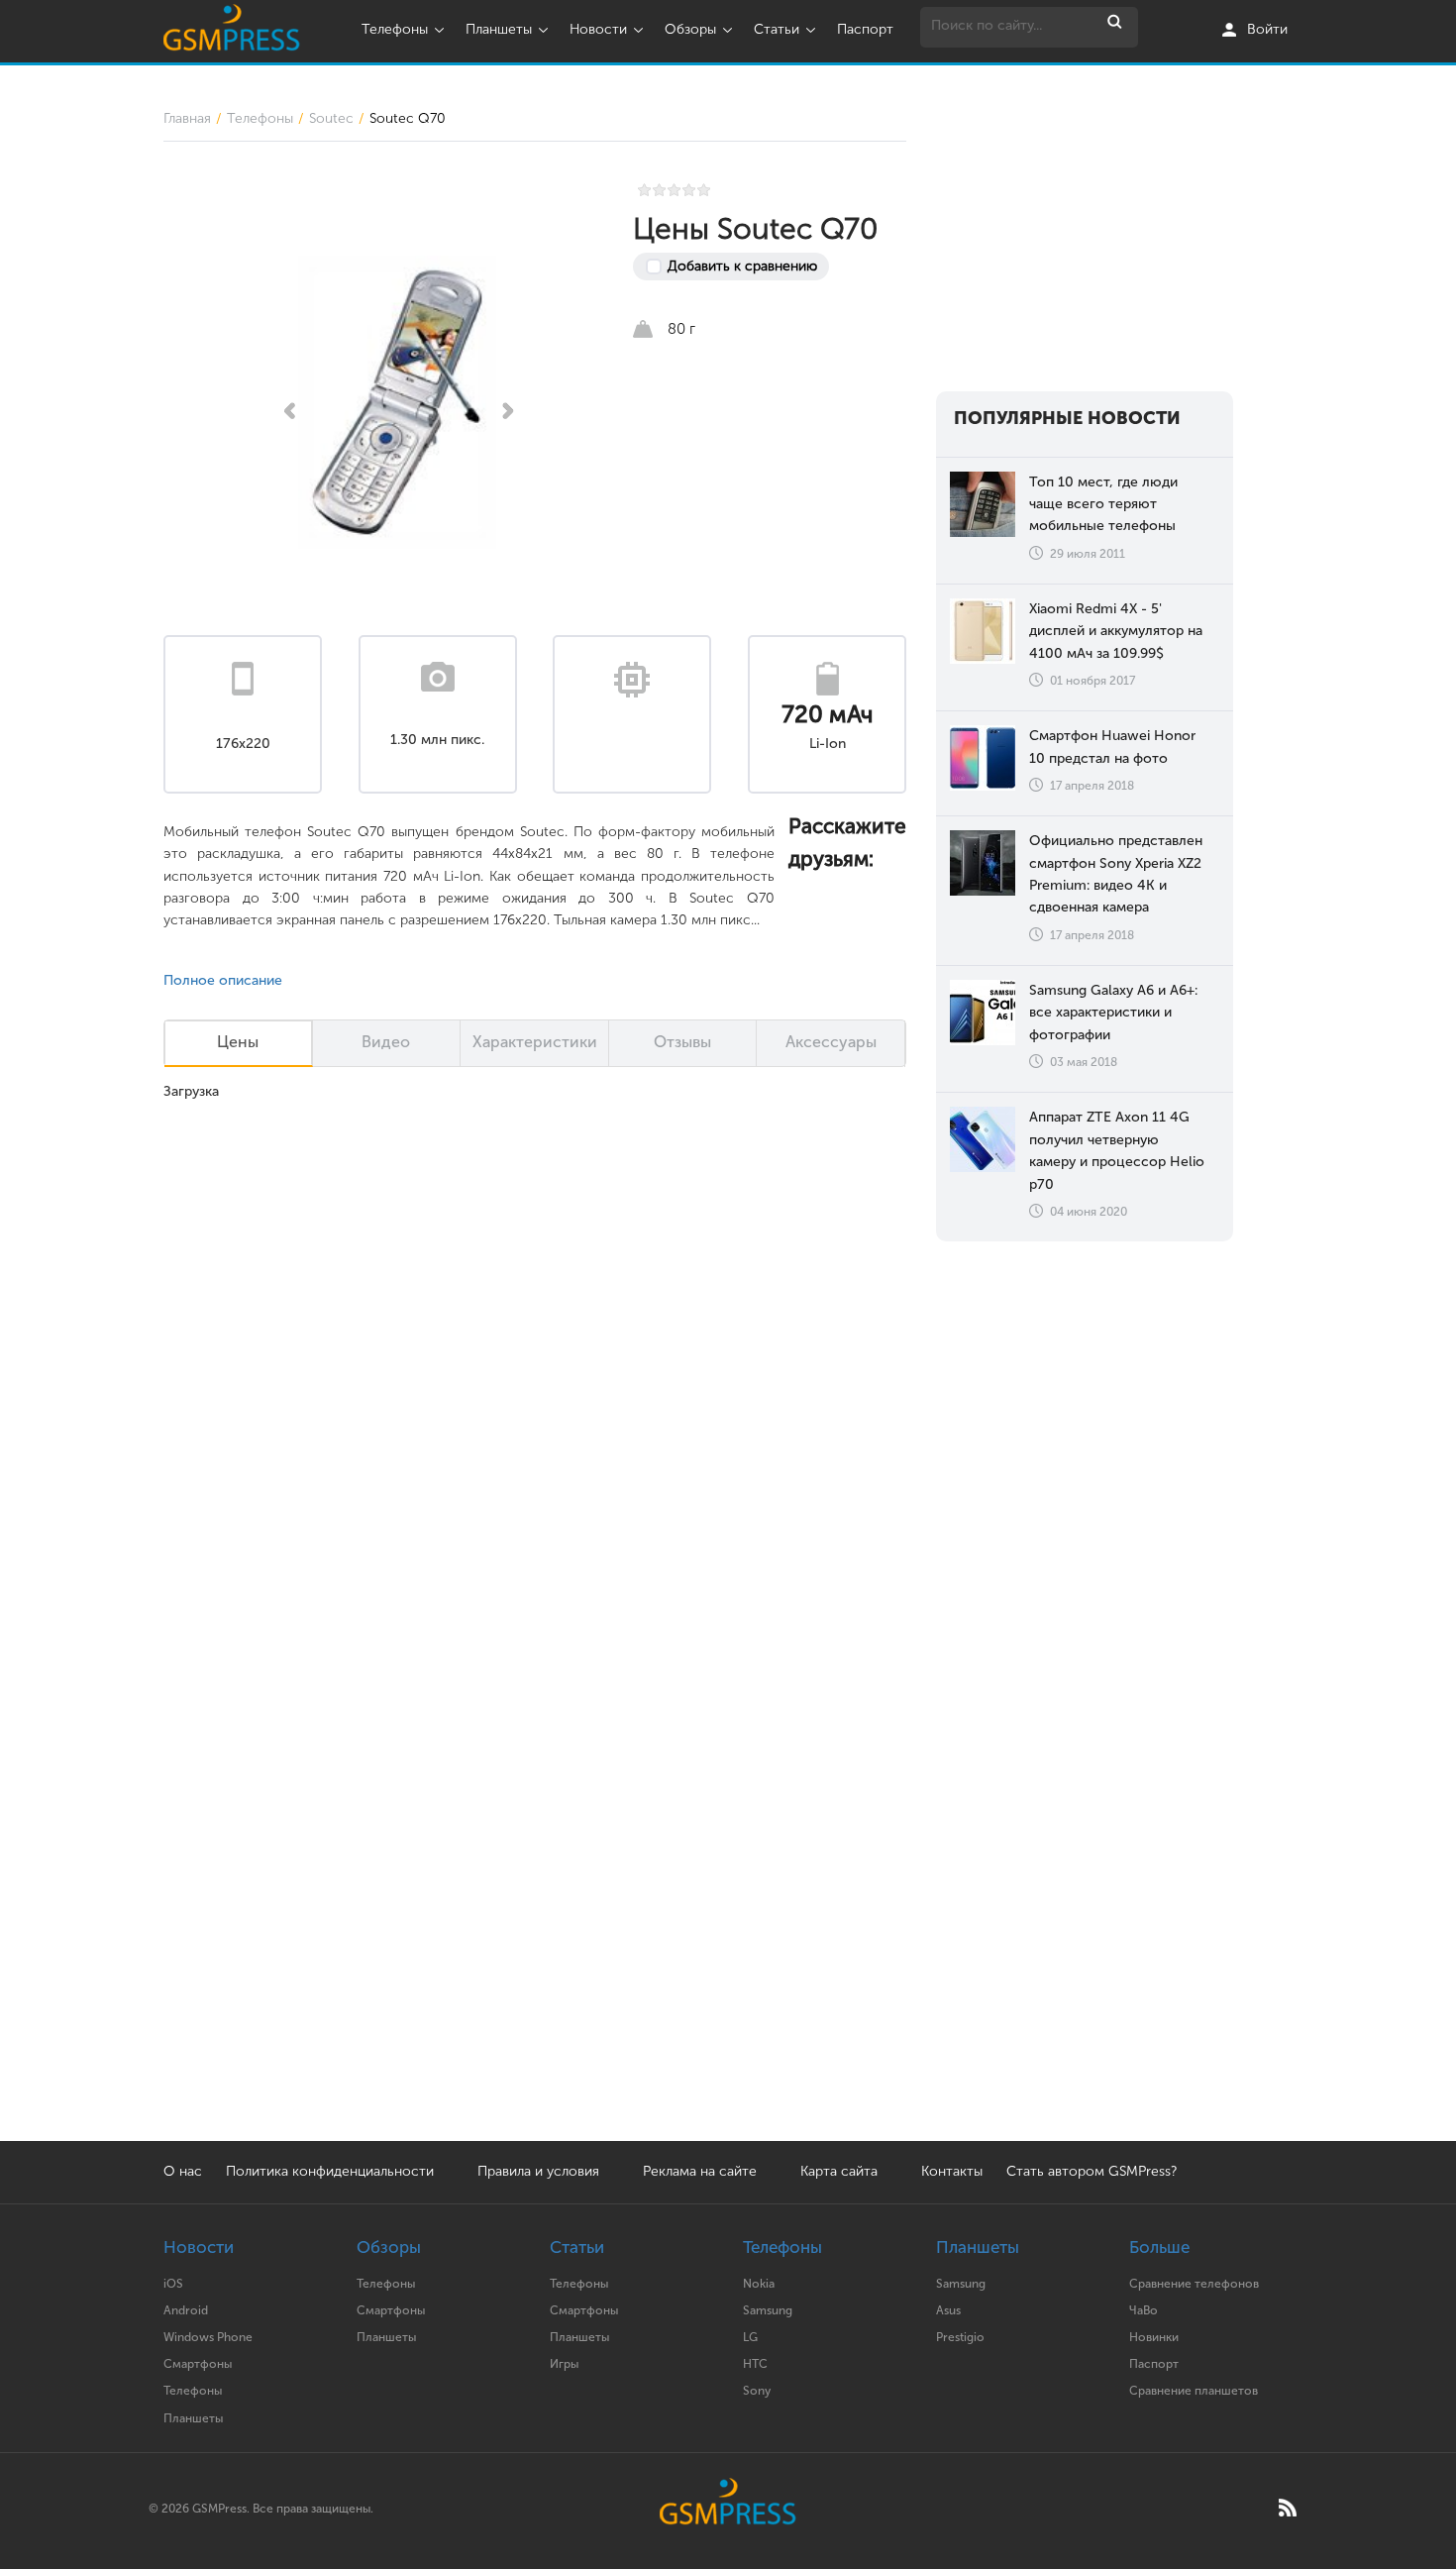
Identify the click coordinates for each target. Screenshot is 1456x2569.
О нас (183, 2171)
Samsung (768, 2310)
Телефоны (395, 29)
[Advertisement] (1085, 232)
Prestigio (960, 2337)
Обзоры (690, 29)
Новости (598, 29)
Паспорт (865, 29)
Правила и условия (538, 2171)
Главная (187, 118)
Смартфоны (198, 2364)
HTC (755, 2364)
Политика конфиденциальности (330, 2171)
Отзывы (682, 1042)
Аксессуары (831, 1042)
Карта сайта (839, 2171)
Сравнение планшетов (1194, 2391)
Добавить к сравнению (742, 266)
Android (186, 2310)
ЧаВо (1144, 2310)
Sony (757, 2391)
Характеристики (535, 1042)
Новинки (1154, 2337)
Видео (386, 1042)
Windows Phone (208, 2337)
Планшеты (499, 29)
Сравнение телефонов (1194, 2284)
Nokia (759, 2284)
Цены (238, 1042)
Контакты (952, 2171)
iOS (173, 2284)
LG (750, 2337)
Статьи (777, 29)
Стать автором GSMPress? (1092, 2171)
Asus (948, 2310)
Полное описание (223, 980)
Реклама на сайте (702, 2171)
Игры (564, 2364)
